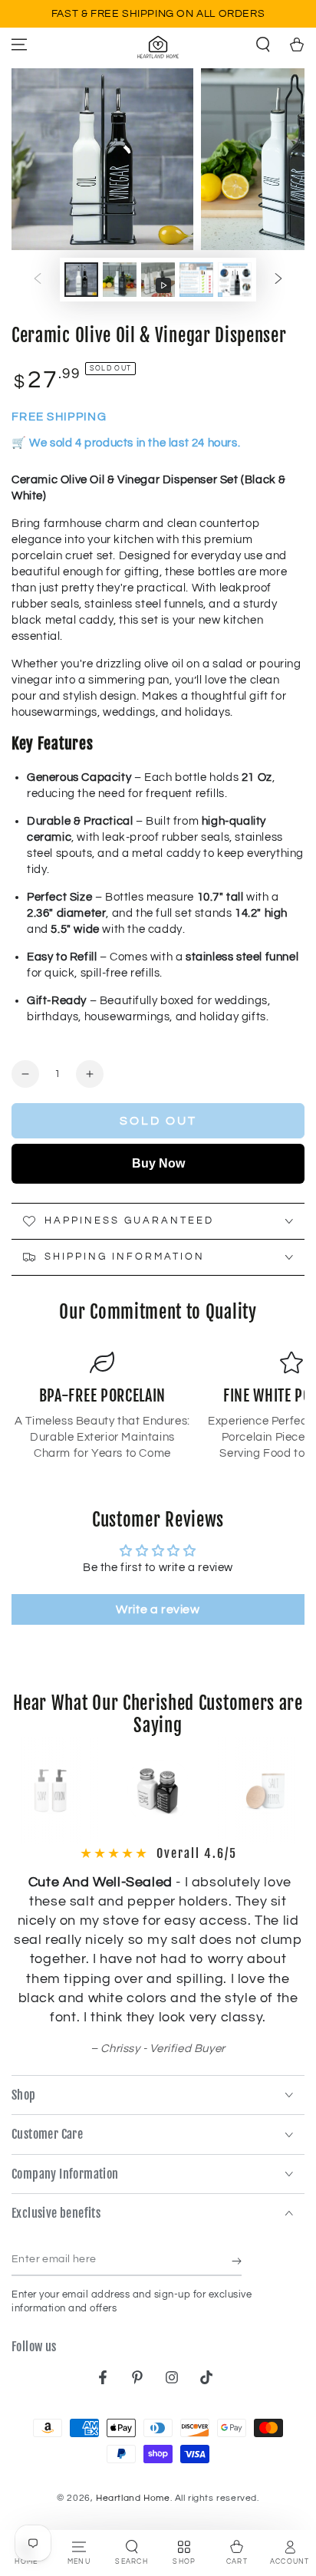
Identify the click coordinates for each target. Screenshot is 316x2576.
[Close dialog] (298, 1201)
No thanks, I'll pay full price (208, 1340)
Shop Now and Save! (208, 1323)
